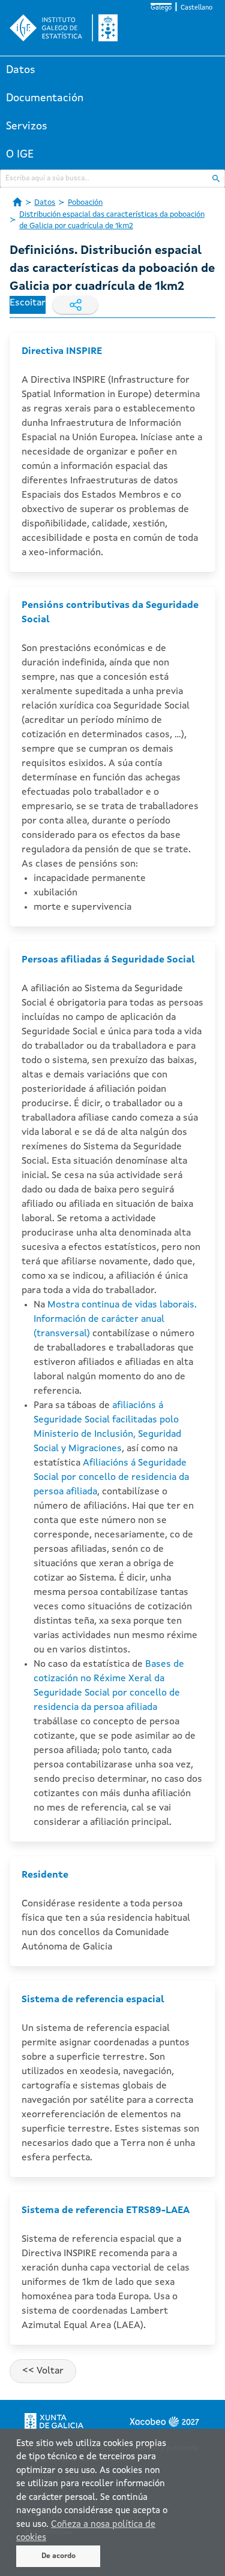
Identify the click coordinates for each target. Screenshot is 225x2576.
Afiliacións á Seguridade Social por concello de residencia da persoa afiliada (111, 1478)
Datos (21, 70)
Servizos (27, 126)
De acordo (58, 2556)
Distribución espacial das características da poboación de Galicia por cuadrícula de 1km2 (112, 221)
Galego (161, 8)
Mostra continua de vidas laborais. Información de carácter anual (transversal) (115, 1319)
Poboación (85, 203)
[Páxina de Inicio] (17, 202)
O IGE (20, 155)
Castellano (196, 8)
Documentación (45, 98)
